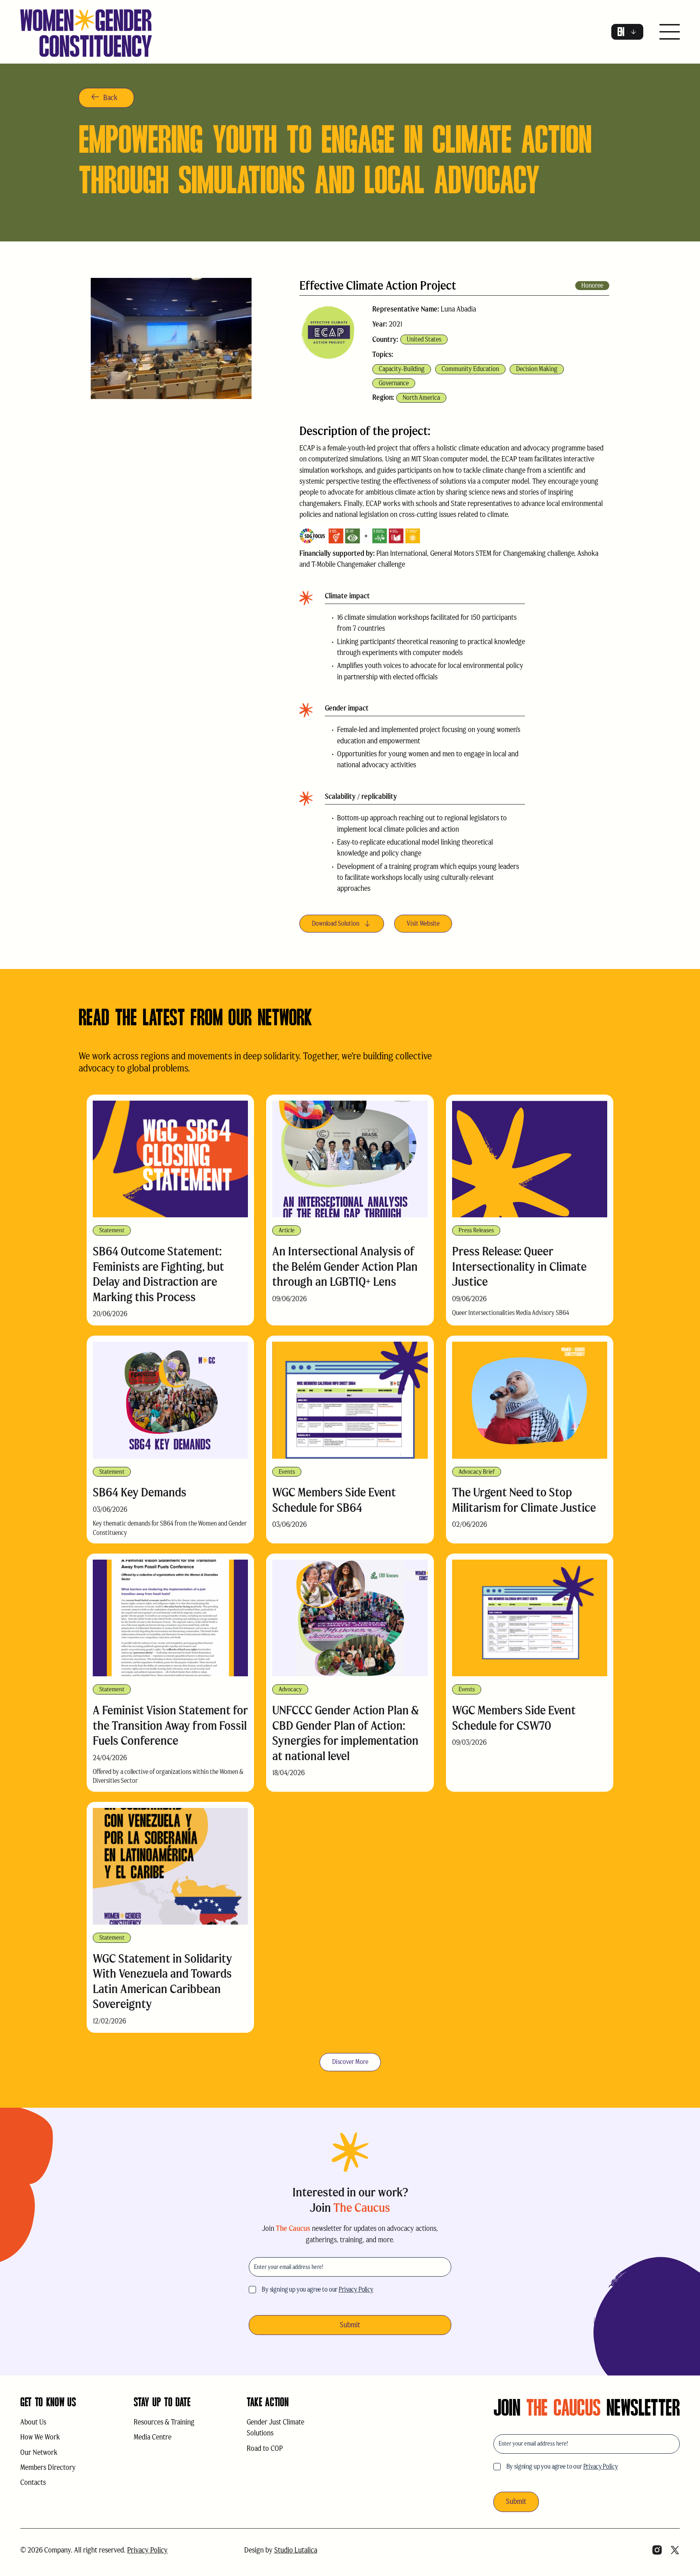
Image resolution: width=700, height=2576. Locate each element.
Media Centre (153, 2437)
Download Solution (336, 923)
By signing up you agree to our (318, 2289)
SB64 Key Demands (140, 1492)
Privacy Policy (356, 2289)
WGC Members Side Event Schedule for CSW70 (514, 1718)
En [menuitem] (621, 32)
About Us (33, 2422)
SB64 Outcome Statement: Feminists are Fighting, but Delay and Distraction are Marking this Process (158, 1274)
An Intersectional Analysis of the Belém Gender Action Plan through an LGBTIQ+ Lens (345, 1266)
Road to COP (265, 2448)
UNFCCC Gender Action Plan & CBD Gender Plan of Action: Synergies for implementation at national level (346, 1733)
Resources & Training (164, 2422)
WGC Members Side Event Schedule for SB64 (334, 1500)
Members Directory (48, 2467)
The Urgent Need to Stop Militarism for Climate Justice (524, 1500)
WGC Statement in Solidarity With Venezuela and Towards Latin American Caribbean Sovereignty (162, 1981)
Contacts (33, 2482)
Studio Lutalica (296, 2550)
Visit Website (423, 923)
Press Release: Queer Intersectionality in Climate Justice (519, 1266)
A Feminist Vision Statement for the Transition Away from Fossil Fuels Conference (170, 1725)
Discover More (350, 2062)
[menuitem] (627, 32)
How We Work (40, 2437)
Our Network (39, 2452)
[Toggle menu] (670, 33)
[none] (627, 32)
